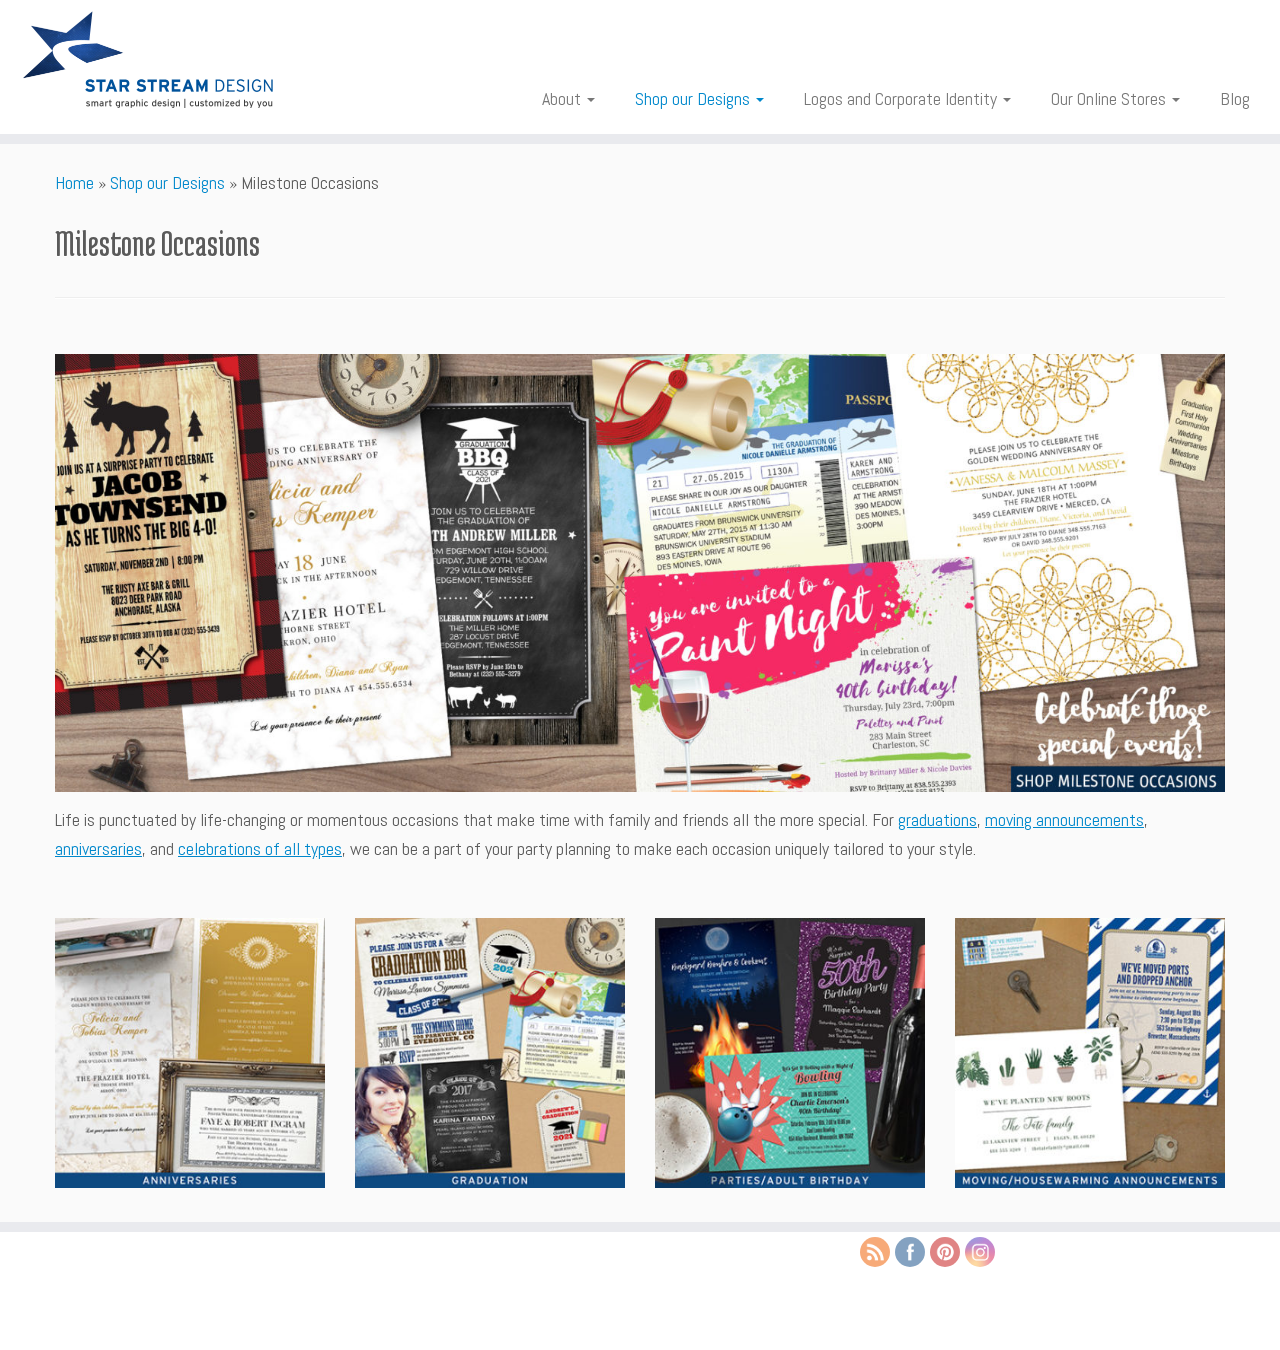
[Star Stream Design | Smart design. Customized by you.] (147, 59)
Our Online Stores (1110, 98)
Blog (1235, 98)
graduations (937, 819)
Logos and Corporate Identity (902, 98)
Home (74, 182)
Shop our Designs (694, 98)
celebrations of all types (260, 848)
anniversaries (98, 848)
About (563, 98)
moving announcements (1064, 819)
